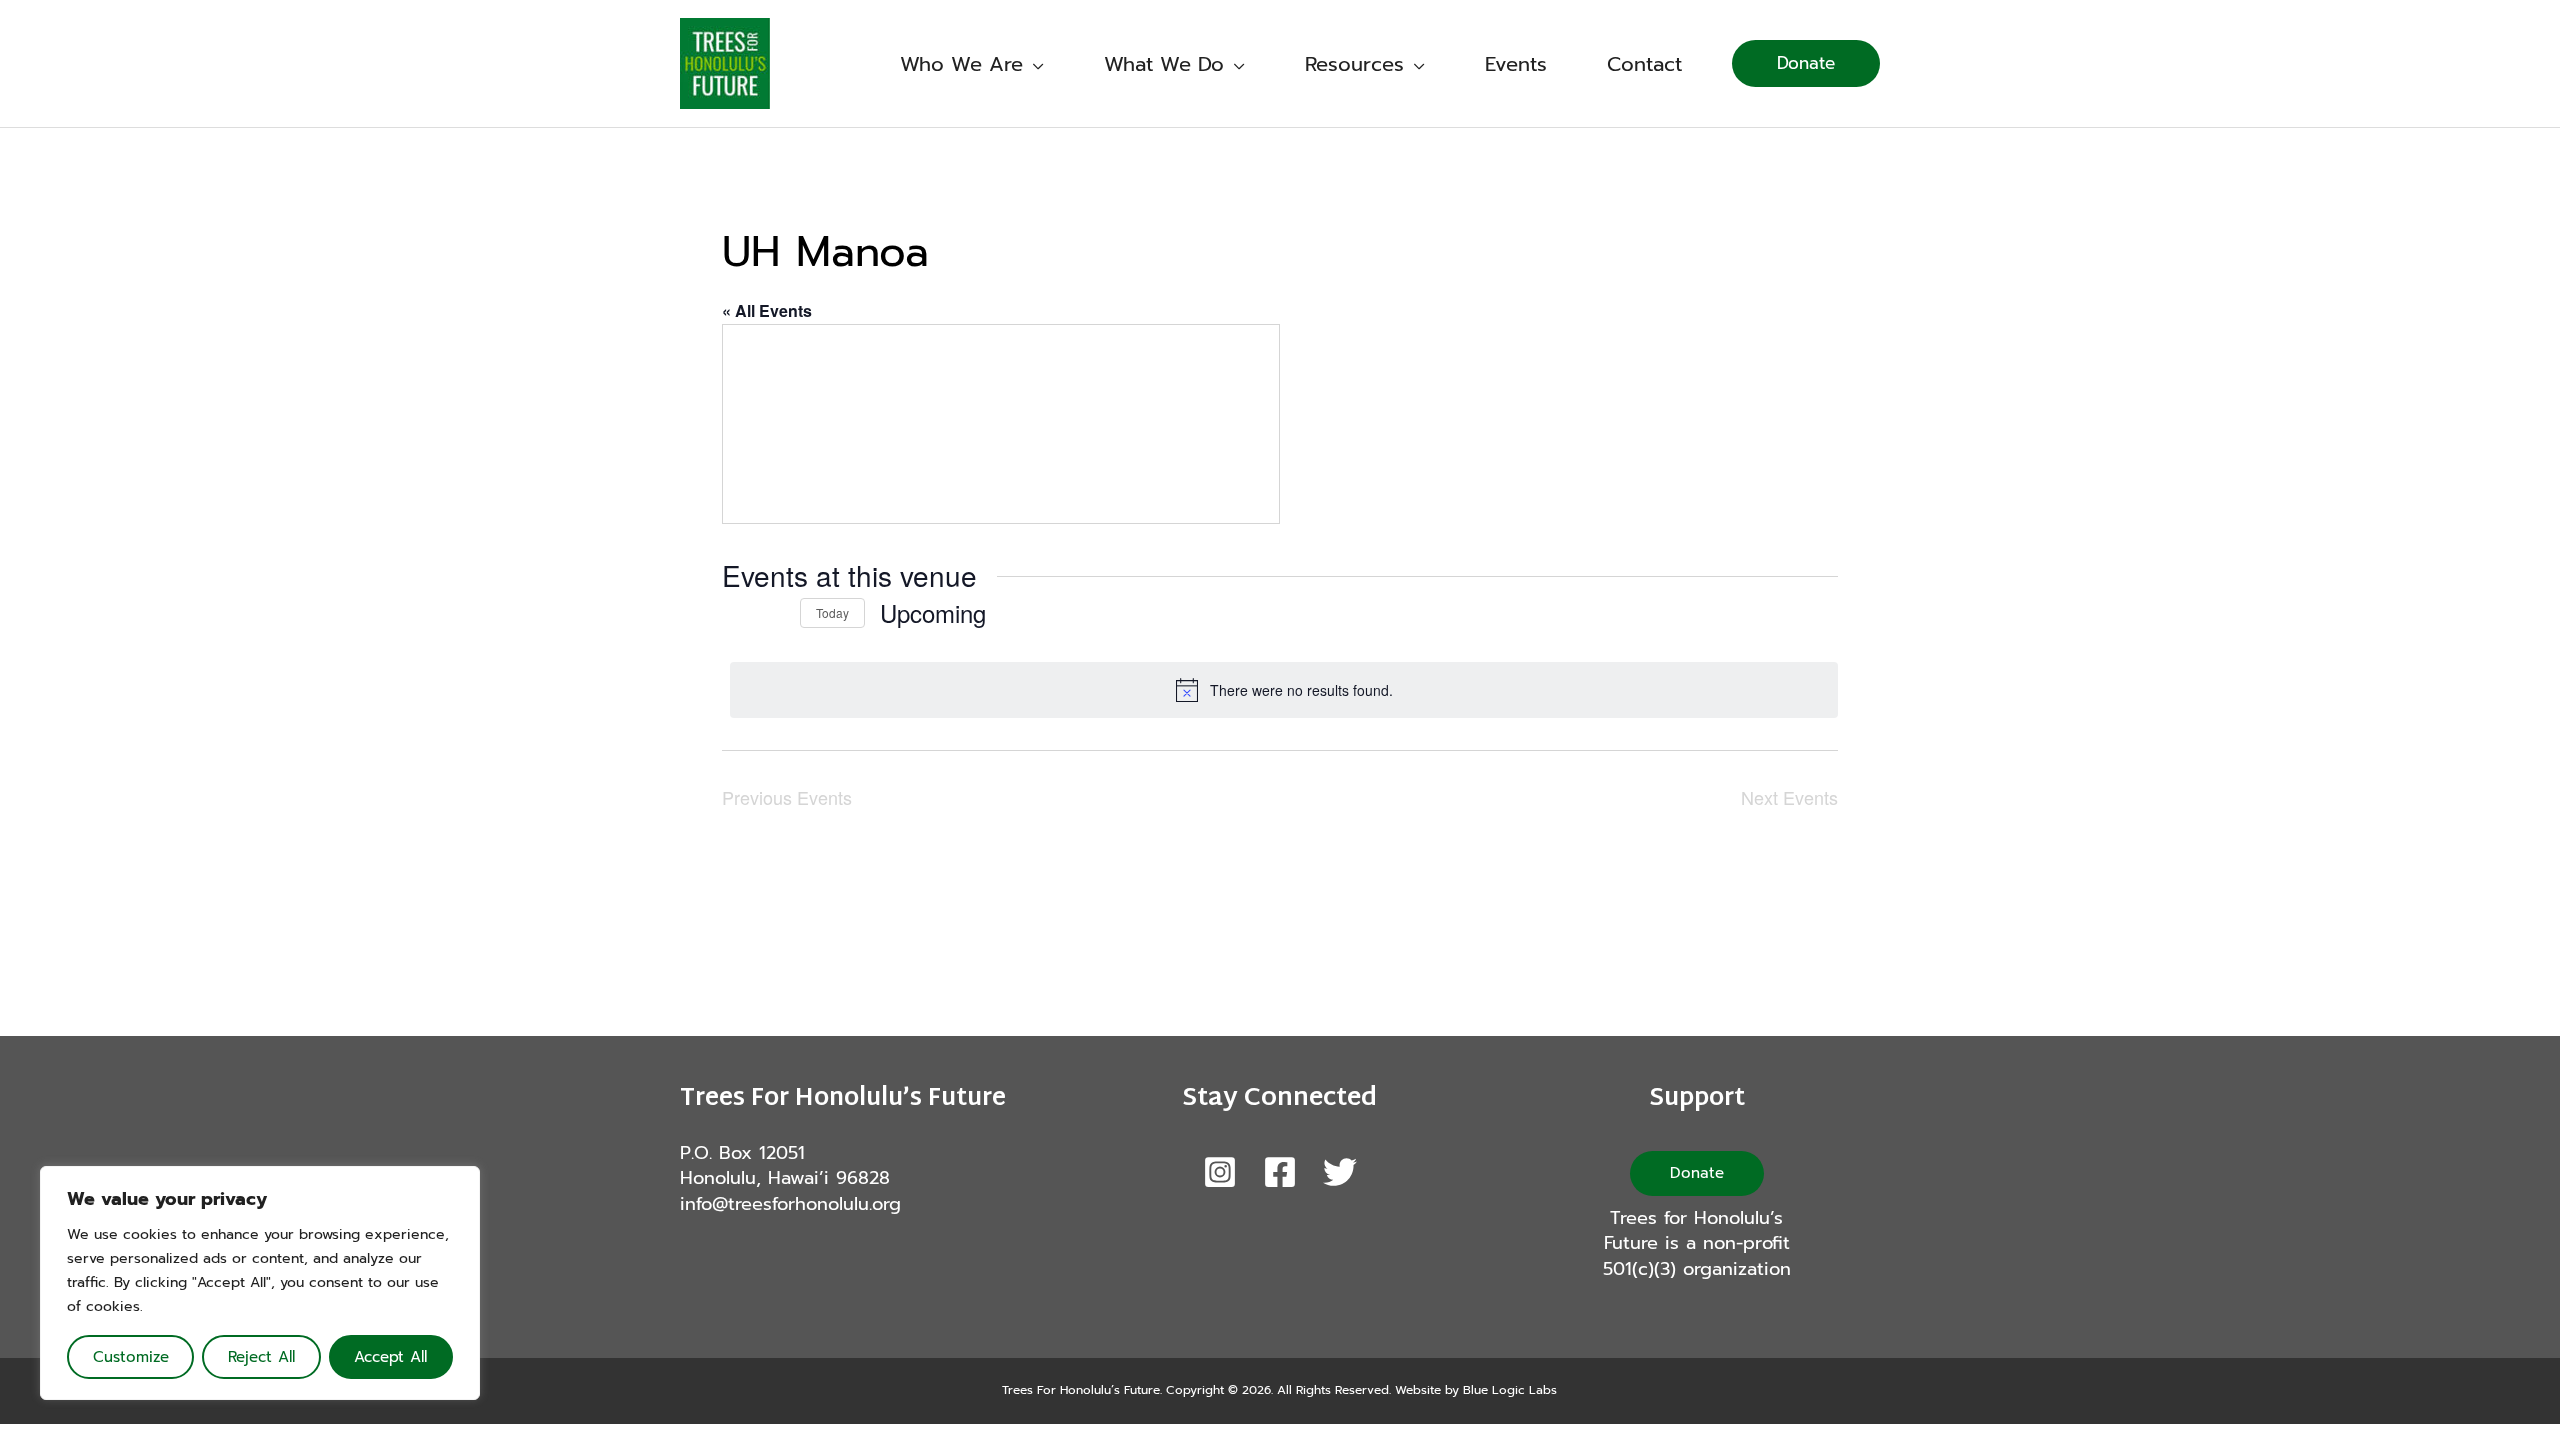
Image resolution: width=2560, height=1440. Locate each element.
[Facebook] (1280, 1172)
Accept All (390, 1357)
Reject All (261, 1357)
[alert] (1284, 690)
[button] (1033, 64)
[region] (260, 1283)
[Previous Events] (734, 613)
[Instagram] (1220, 1172)
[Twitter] (1340, 1172)
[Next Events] (773, 613)
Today (832, 612)
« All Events (767, 310)
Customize (131, 1357)
